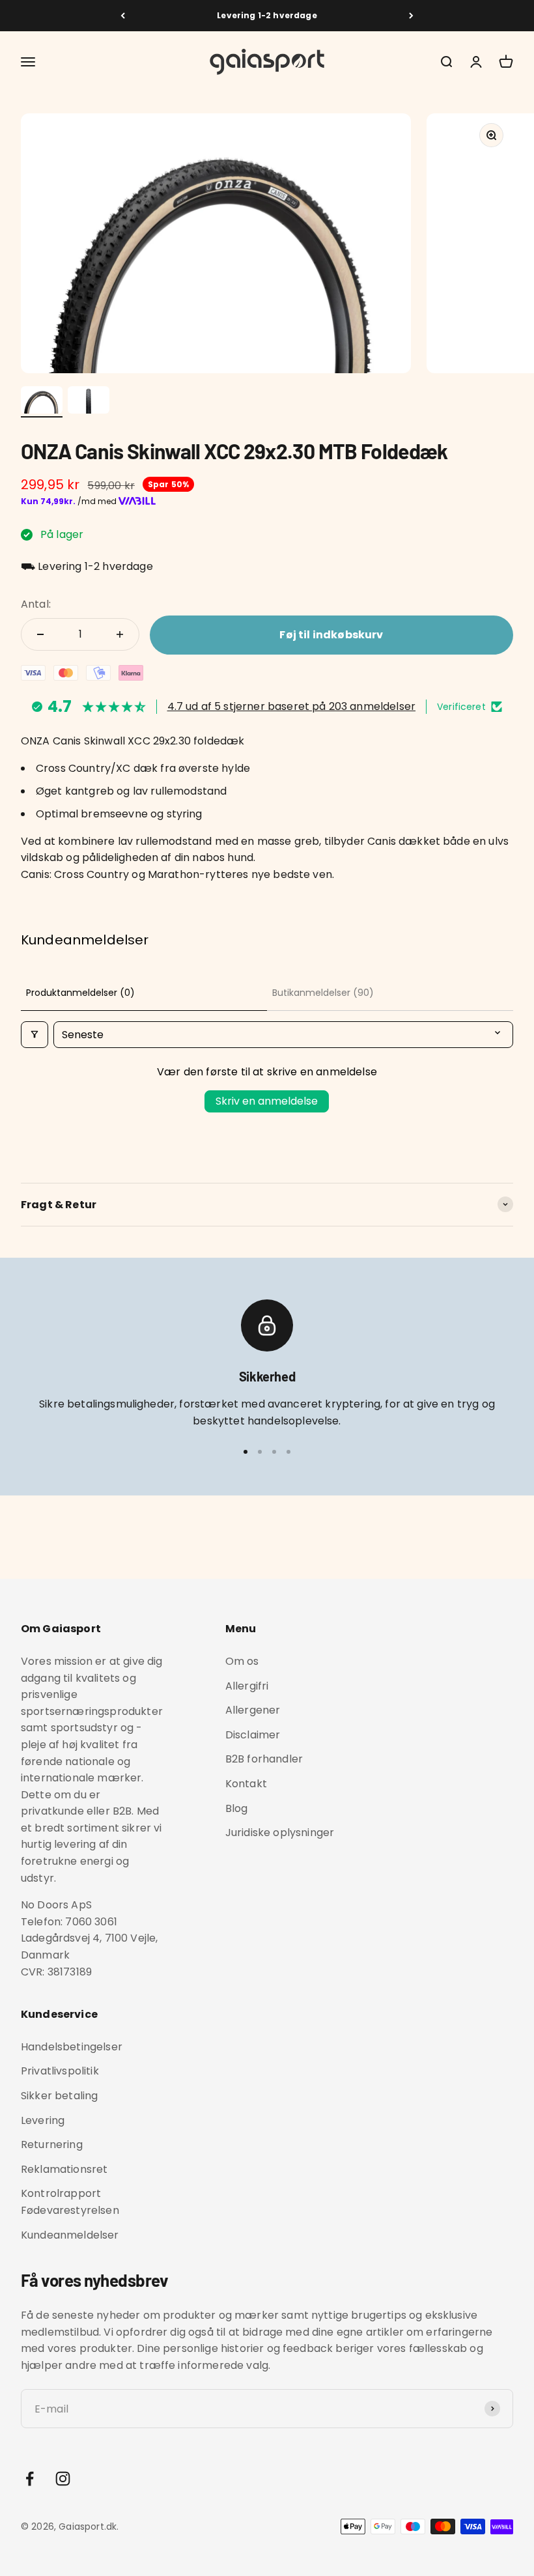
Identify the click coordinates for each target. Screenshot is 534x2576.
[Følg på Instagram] (63, 2479)
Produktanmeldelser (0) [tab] (80, 993)
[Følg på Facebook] (30, 2479)
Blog (237, 1808)
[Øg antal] (120, 634)
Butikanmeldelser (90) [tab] (323, 993)
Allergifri (247, 1686)
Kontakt (246, 1784)
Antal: (36, 604)
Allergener (253, 1710)
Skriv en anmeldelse (267, 1101)
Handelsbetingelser (72, 2047)
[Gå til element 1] (42, 402)
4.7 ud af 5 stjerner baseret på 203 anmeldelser (292, 706)
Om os (242, 1661)
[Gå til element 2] (89, 402)
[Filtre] (35, 1035)
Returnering (52, 2144)
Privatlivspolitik (60, 2071)
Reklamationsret (64, 2169)
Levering (43, 2120)
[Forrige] (123, 16)
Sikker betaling (59, 2096)
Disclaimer (253, 1735)
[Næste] (411, 16)
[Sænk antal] (40, 634)
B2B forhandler (264, 1759)
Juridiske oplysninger (280, 1833)
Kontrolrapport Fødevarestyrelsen (70, 2202)
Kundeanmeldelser (70, 2235)
